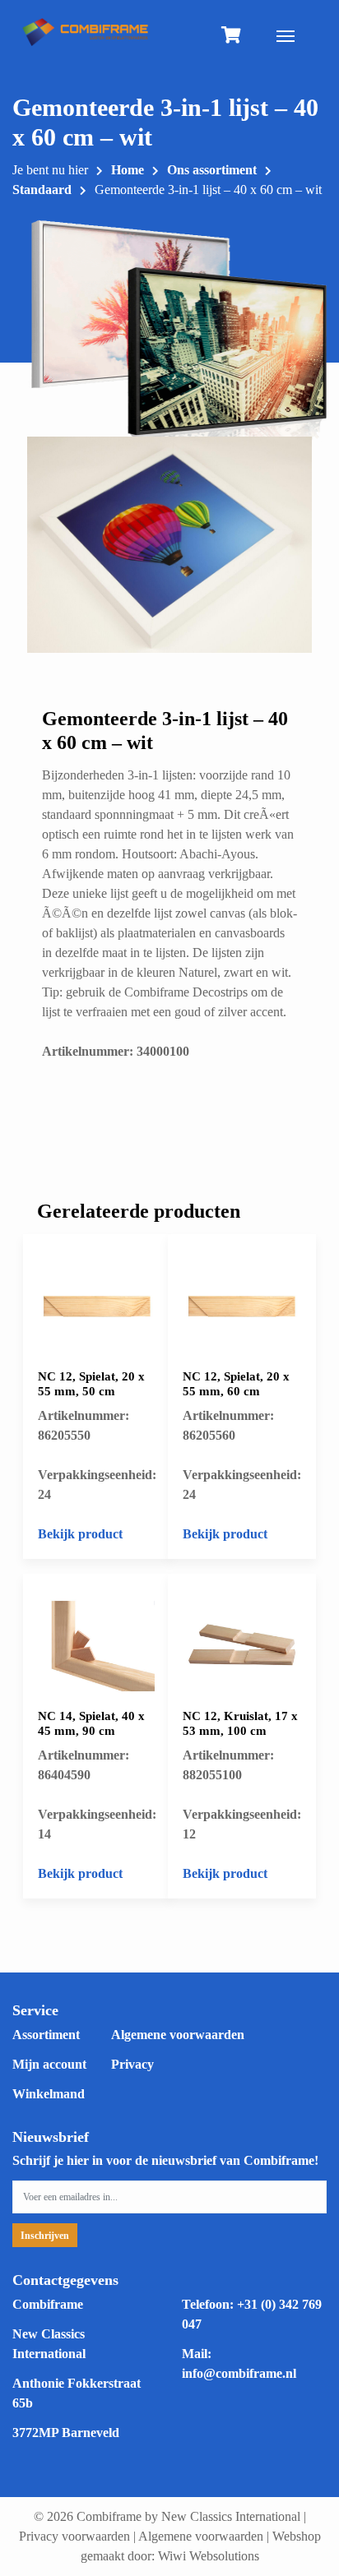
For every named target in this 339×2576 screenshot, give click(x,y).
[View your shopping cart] (231, 36)
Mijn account (49, 2064)
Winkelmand (49, 2094)
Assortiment (46, 2035)
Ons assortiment (212, 170)
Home (128, 170)
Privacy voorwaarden (74, 2536)
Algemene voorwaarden (178, 2035)
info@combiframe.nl (239, 2373)
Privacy (132, 2064)
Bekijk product (80, 1534)
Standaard (42, 190)
